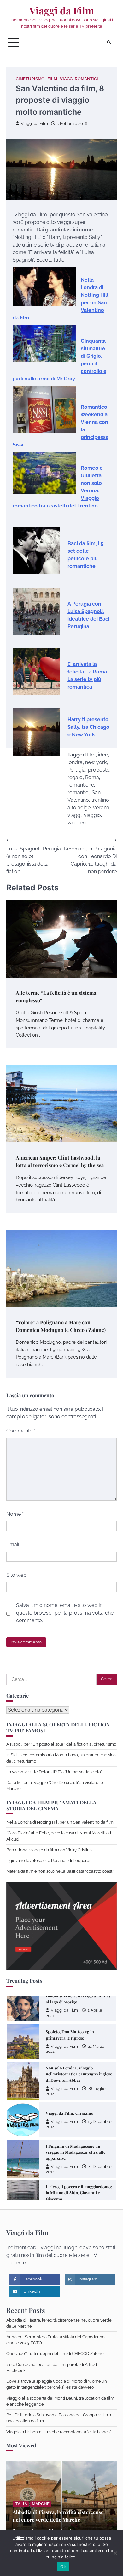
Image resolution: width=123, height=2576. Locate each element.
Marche (41, 2504)
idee (103, 755)
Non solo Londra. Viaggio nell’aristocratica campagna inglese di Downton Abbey (79, 2033)
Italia (21, 2504)
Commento (21, 1431)
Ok (63, 2567)
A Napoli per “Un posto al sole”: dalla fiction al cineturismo (61, 1744)
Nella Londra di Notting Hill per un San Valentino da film (60, 1822)
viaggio (92, 815)
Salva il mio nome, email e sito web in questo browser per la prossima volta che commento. (65, 1613)
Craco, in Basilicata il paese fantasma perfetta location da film (78, 2191)
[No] (115, 2553)
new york (96, 762)
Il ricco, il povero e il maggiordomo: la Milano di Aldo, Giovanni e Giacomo (79, 2152)
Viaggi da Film (62, 11)
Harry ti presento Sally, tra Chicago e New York (88, 727)
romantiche (81, 785)
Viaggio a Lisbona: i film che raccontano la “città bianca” (59, 2432)
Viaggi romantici (79, 79)
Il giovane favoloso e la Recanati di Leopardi (48, 1861)
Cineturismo (30, 79)
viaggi (74, 815)
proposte (99, 770)
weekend (78, 823)
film (91, 755)
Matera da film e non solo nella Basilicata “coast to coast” (60, 1871)
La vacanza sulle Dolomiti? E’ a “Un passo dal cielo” (54, 1772)
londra (75, 762)
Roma (92, 777)
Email (14, 1545)
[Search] (109, 42)
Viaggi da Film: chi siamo (70, 2072)
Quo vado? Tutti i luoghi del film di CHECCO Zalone (55, 2354)
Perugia (76, 770)
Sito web (16, 1575)
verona (101, 808)
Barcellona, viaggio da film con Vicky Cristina (49, 1850)
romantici (78, 792)
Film (52, 79)
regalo (75, 777)
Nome (15, 1514)
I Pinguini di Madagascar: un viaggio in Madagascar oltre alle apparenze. (76, 2111)
